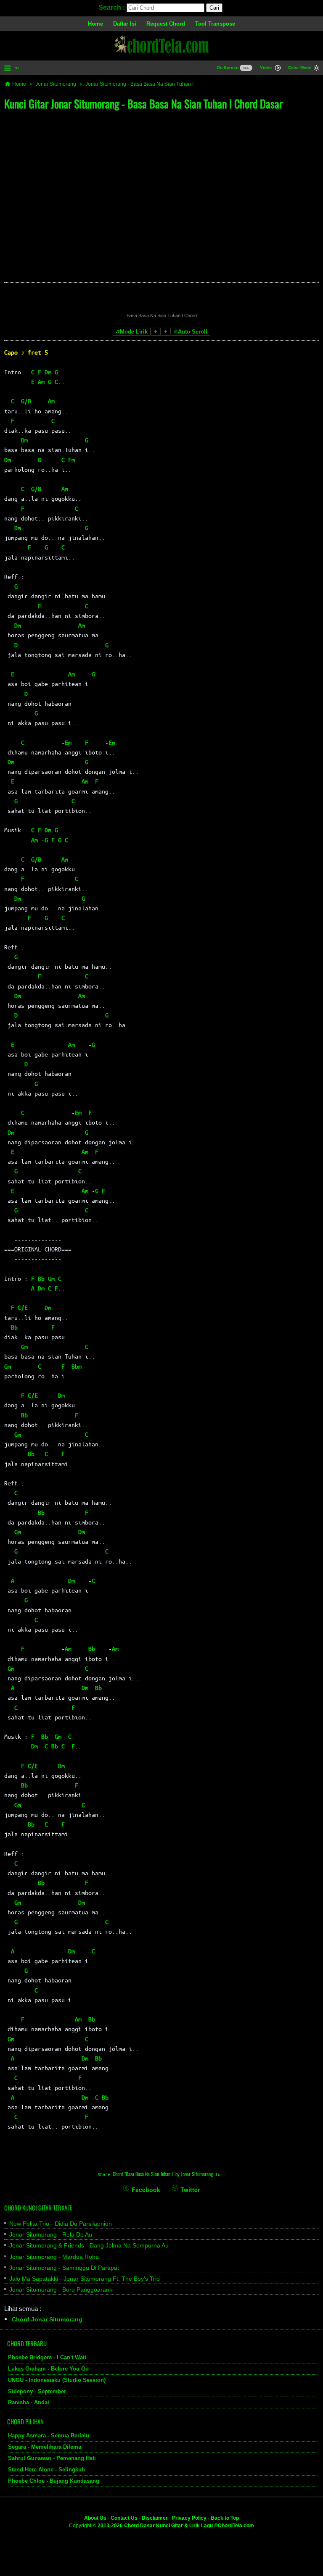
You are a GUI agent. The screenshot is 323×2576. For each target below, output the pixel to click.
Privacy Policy (189, 2518)
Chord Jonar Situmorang (47, 2319)
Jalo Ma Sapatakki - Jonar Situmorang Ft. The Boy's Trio (85, 2279)
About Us (95, 2518)
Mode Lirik (134, 332)
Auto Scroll (193, 332)
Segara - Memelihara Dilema (45, 2447)
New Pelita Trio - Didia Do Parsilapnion (61, 2224)
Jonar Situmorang (56, 84)
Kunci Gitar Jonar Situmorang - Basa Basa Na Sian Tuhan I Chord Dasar (143, 104)
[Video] (278, 69)
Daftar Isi (125, 24)
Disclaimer (155, 2518)
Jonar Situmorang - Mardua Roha (54, 2257)
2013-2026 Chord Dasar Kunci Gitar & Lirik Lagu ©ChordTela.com (176, 2526)
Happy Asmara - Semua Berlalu (49, 2435)
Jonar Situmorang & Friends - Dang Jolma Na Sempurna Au (89, 2245)
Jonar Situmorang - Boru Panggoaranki (61, 2289)
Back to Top (225, 2518)
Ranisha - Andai (29, 2402)
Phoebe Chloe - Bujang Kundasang (54, 2481)
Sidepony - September (37, 2391)
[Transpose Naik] (166, 332)
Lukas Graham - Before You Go (48, 2369)
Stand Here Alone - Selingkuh (46, 2470)
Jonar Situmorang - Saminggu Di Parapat (64, 2268)
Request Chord (166, 24)
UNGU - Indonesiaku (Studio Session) (57, 2380)
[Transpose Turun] (156, 332)
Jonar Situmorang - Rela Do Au (51, 2234)
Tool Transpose (215, 24)
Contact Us (124, 2518)
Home (95, 24)
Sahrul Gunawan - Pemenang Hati (52, 2458)
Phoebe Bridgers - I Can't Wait (47, 2357)
